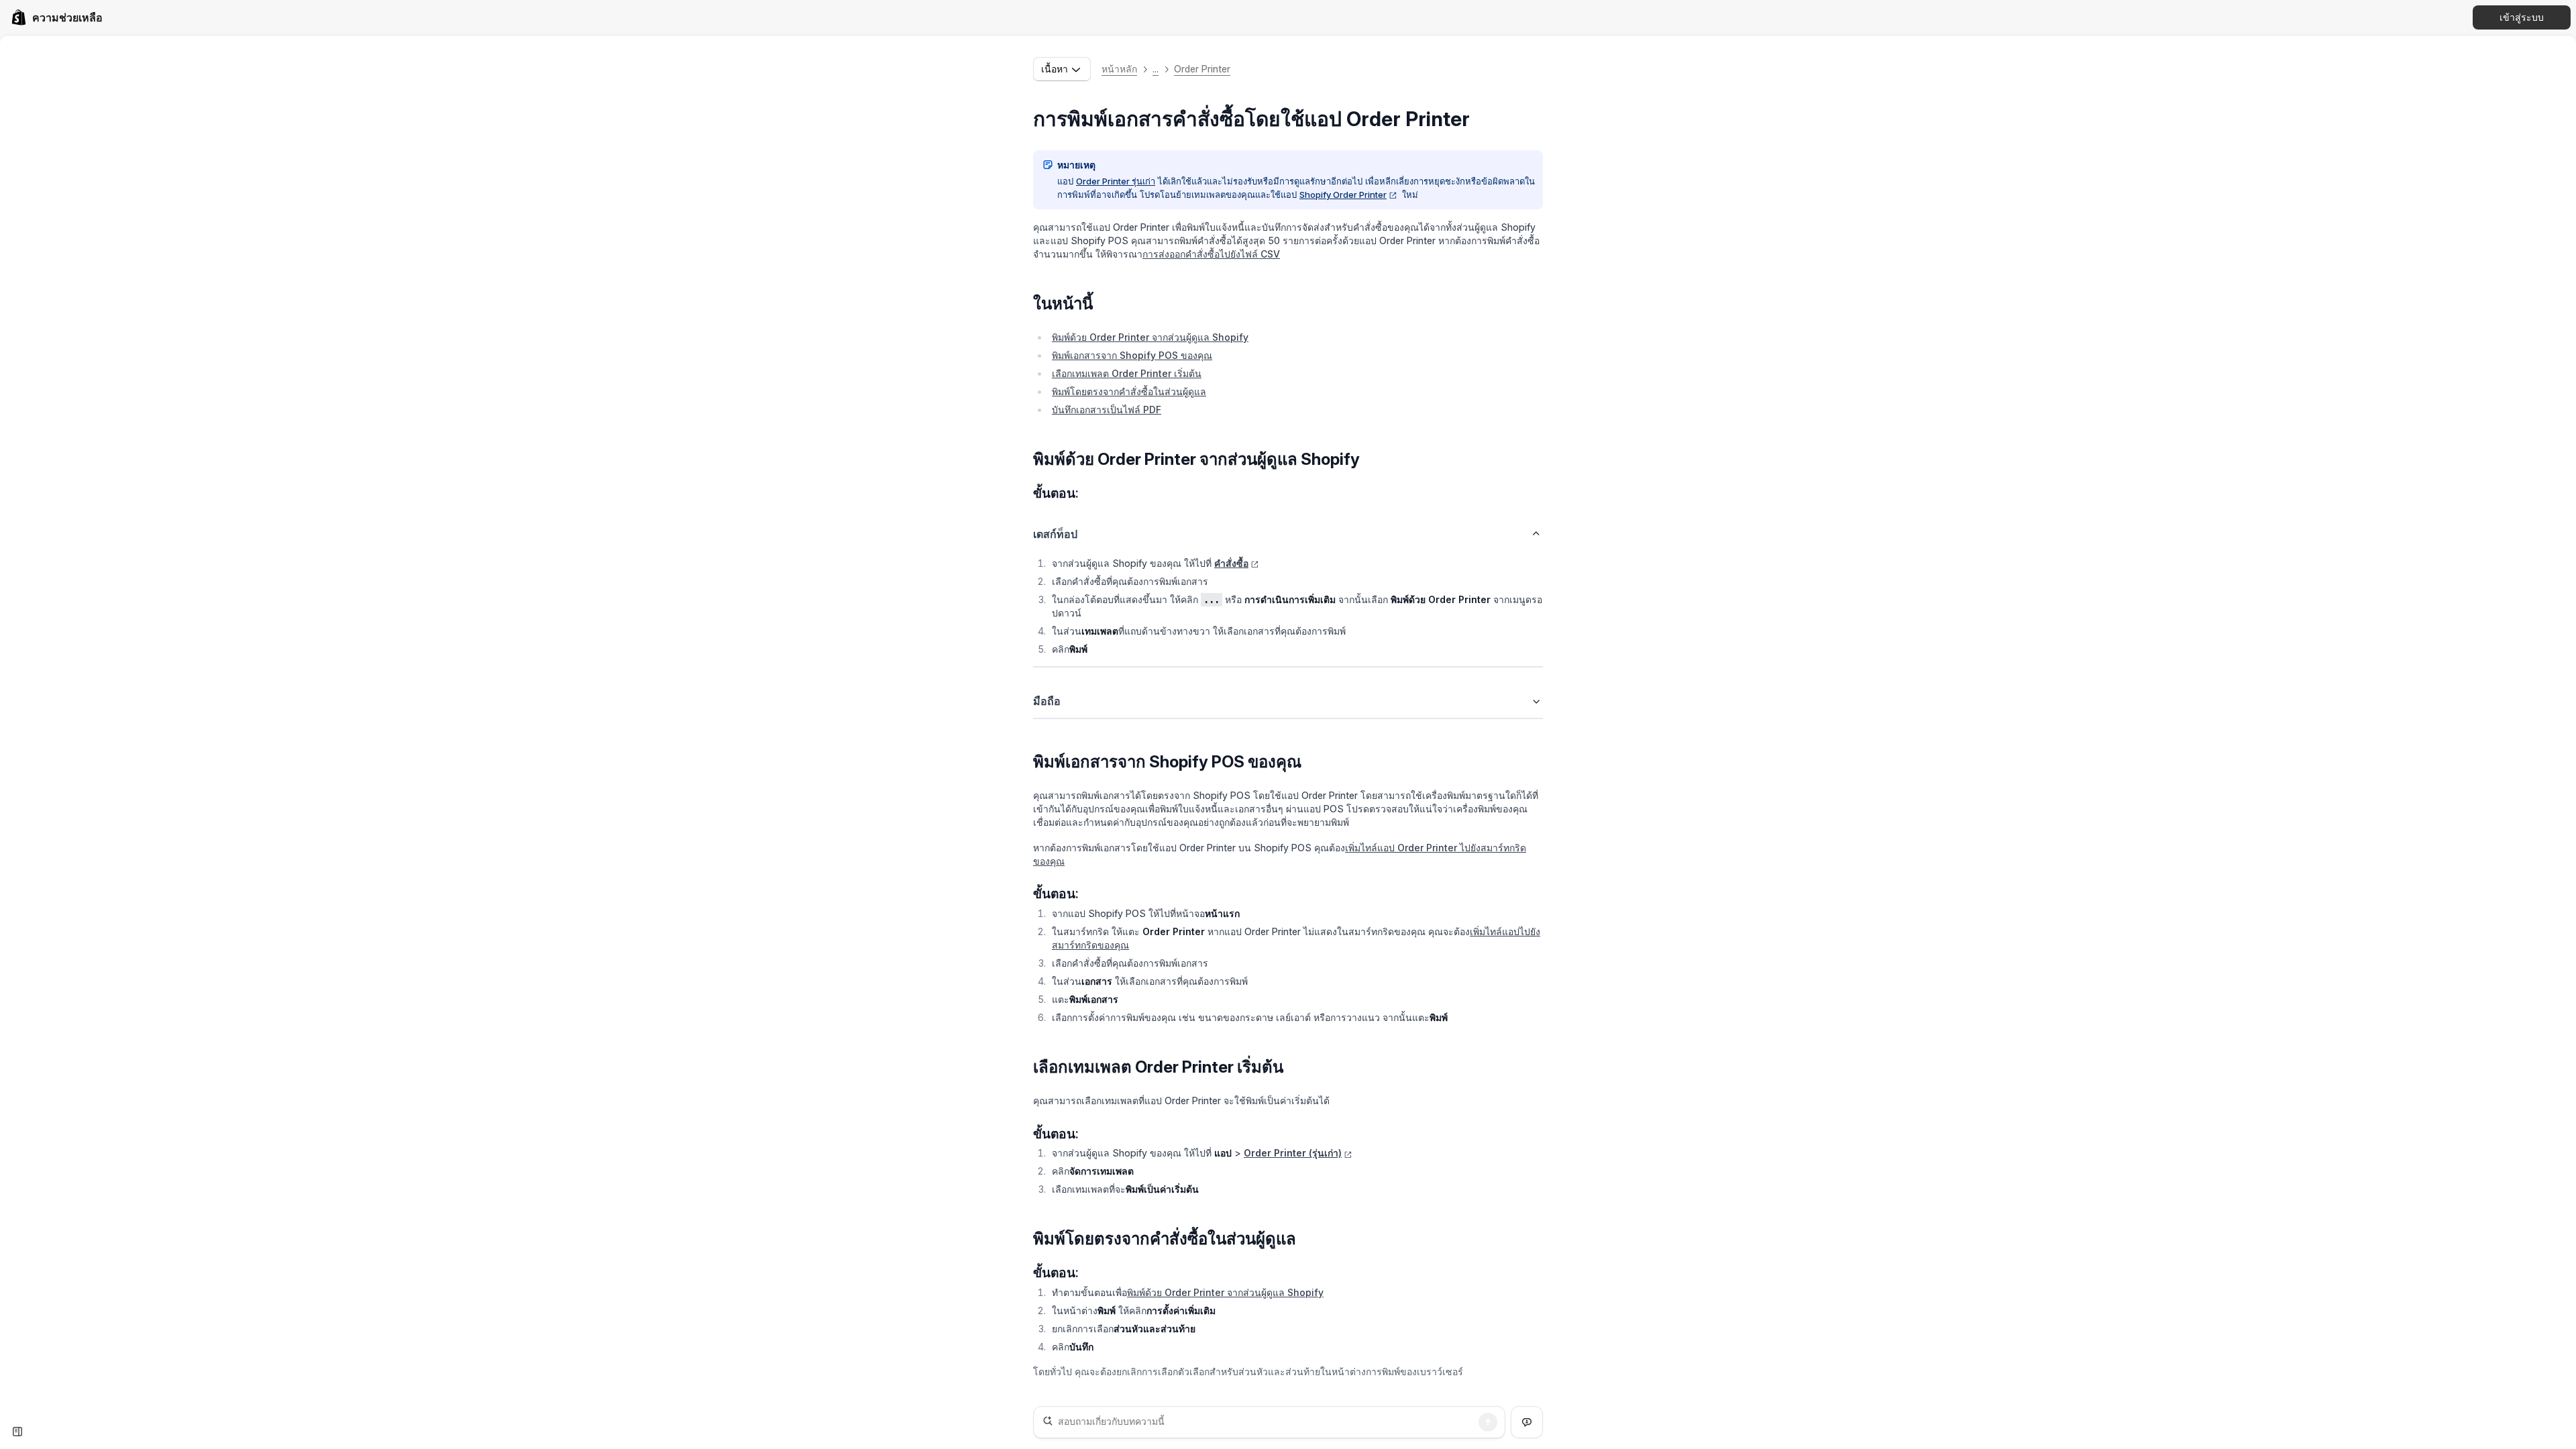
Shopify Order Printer (1343, 195)
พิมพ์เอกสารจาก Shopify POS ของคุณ (1132, 355)
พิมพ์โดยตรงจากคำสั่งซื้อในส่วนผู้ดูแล (1129, 391)
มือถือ (1047, 701)
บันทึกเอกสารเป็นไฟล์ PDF (1107, 410)
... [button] (1156, 69)
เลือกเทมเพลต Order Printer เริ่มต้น (1127, 373)
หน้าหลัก (1119, 69)
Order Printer (1202, 69)
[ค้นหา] (1488, 1422)
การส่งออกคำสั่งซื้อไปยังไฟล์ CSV (1211, 254)
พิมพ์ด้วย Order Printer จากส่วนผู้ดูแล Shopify (1150, 337)
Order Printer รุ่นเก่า (1116, 181)
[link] (57, 17)
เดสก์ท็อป (1055, 534)
